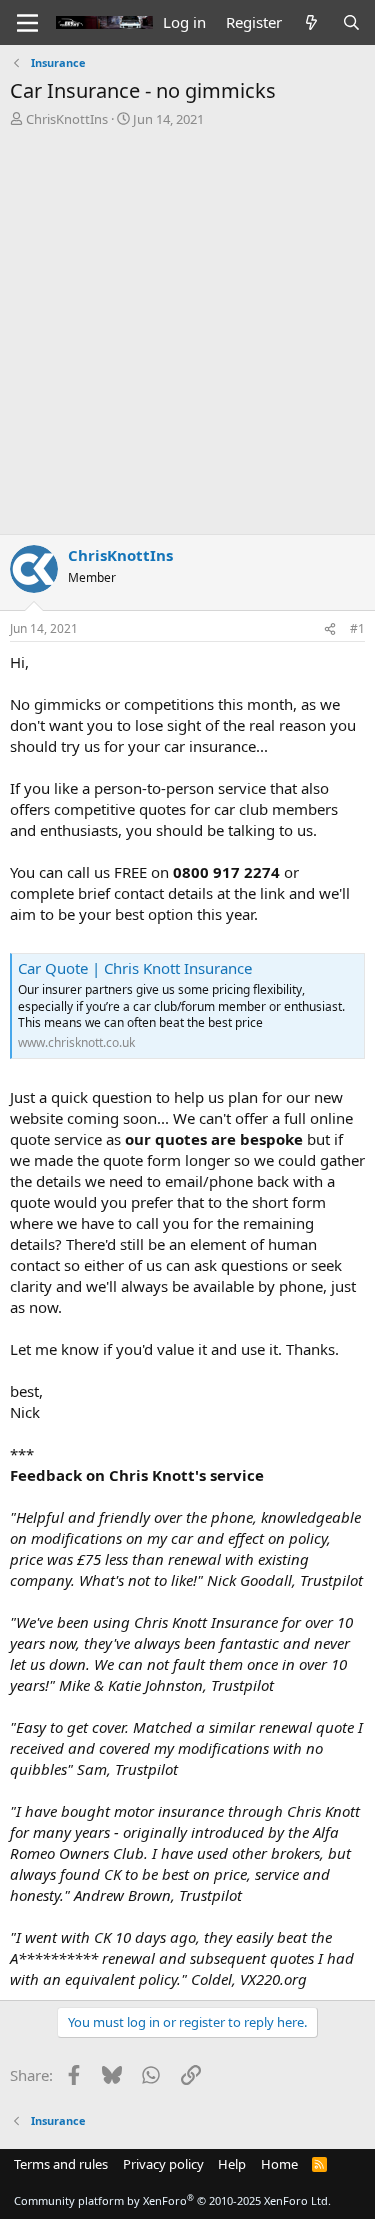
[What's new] (311, 22)
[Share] (330, 629)
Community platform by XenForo (172, 2200)
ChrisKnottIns (67, 119)
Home (279, 2164)
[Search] (351, 22)
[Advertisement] (187, 325)
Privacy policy (163, 2164)
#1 (357, 628)
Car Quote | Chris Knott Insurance (135, 968)
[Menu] (27, 23)
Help (232, 2164)
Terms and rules (61, 2164)
